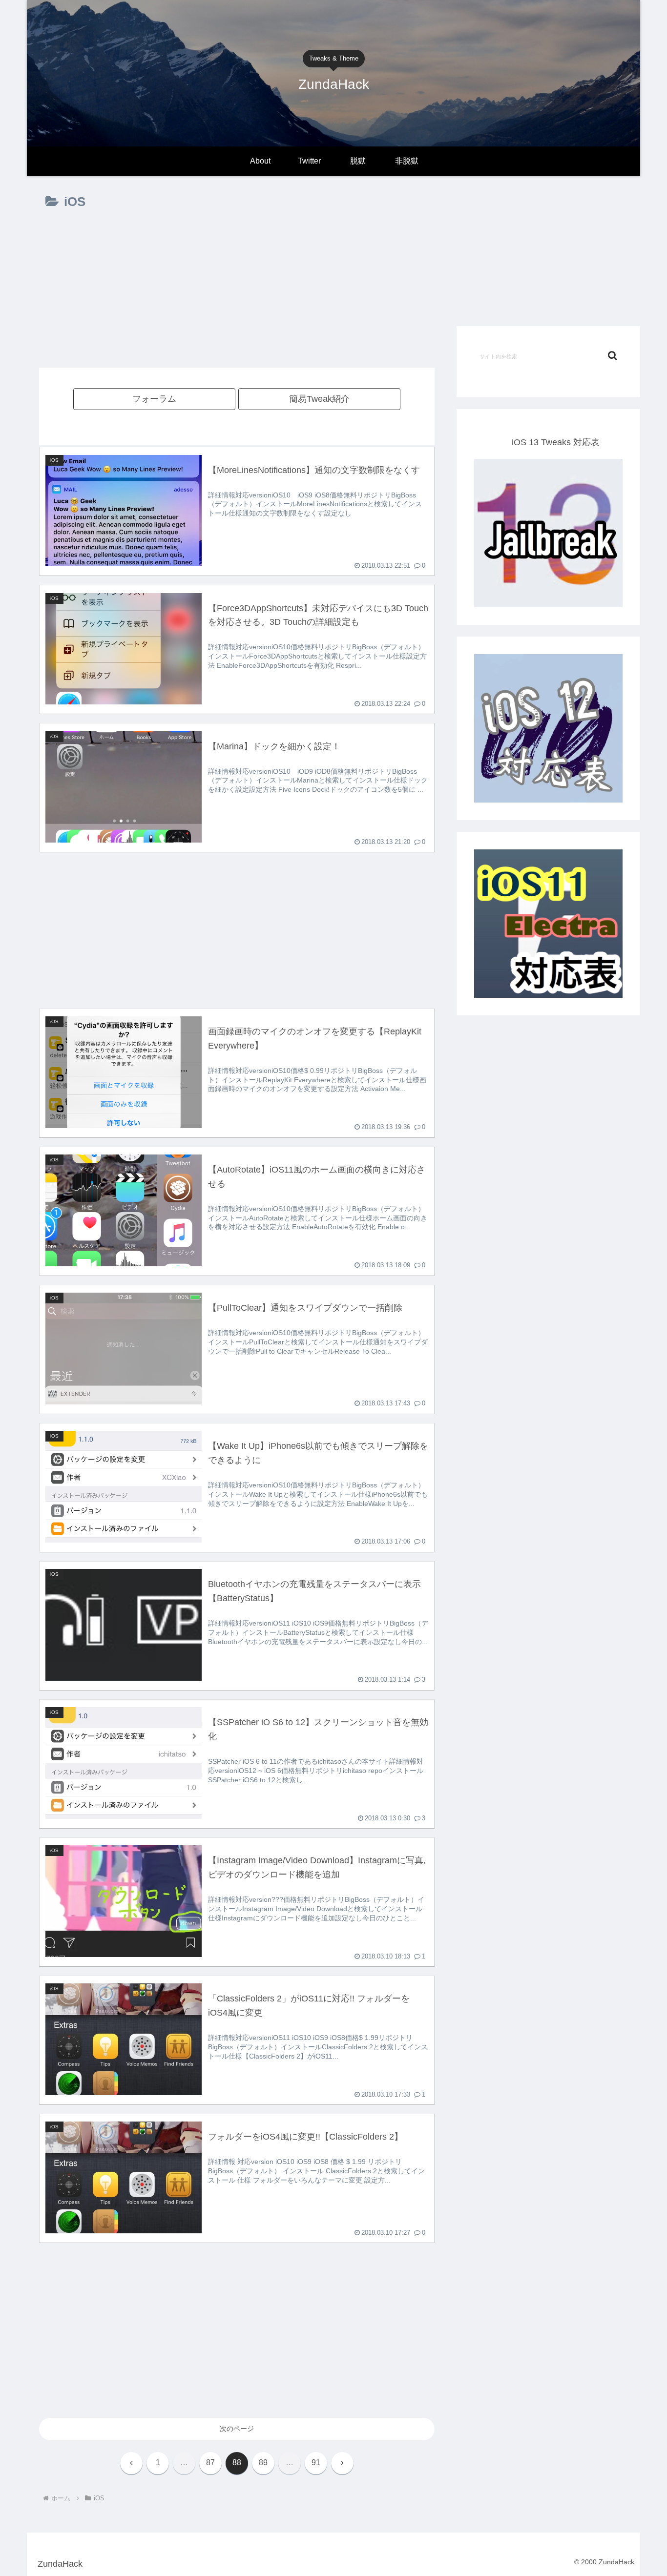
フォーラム (154, 399)
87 (210, 2463)
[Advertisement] (237, 298)
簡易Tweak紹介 (319, 399)
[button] (613, 356)
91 (316, 2463)
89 (263, 2463)
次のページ (237, 2429)
